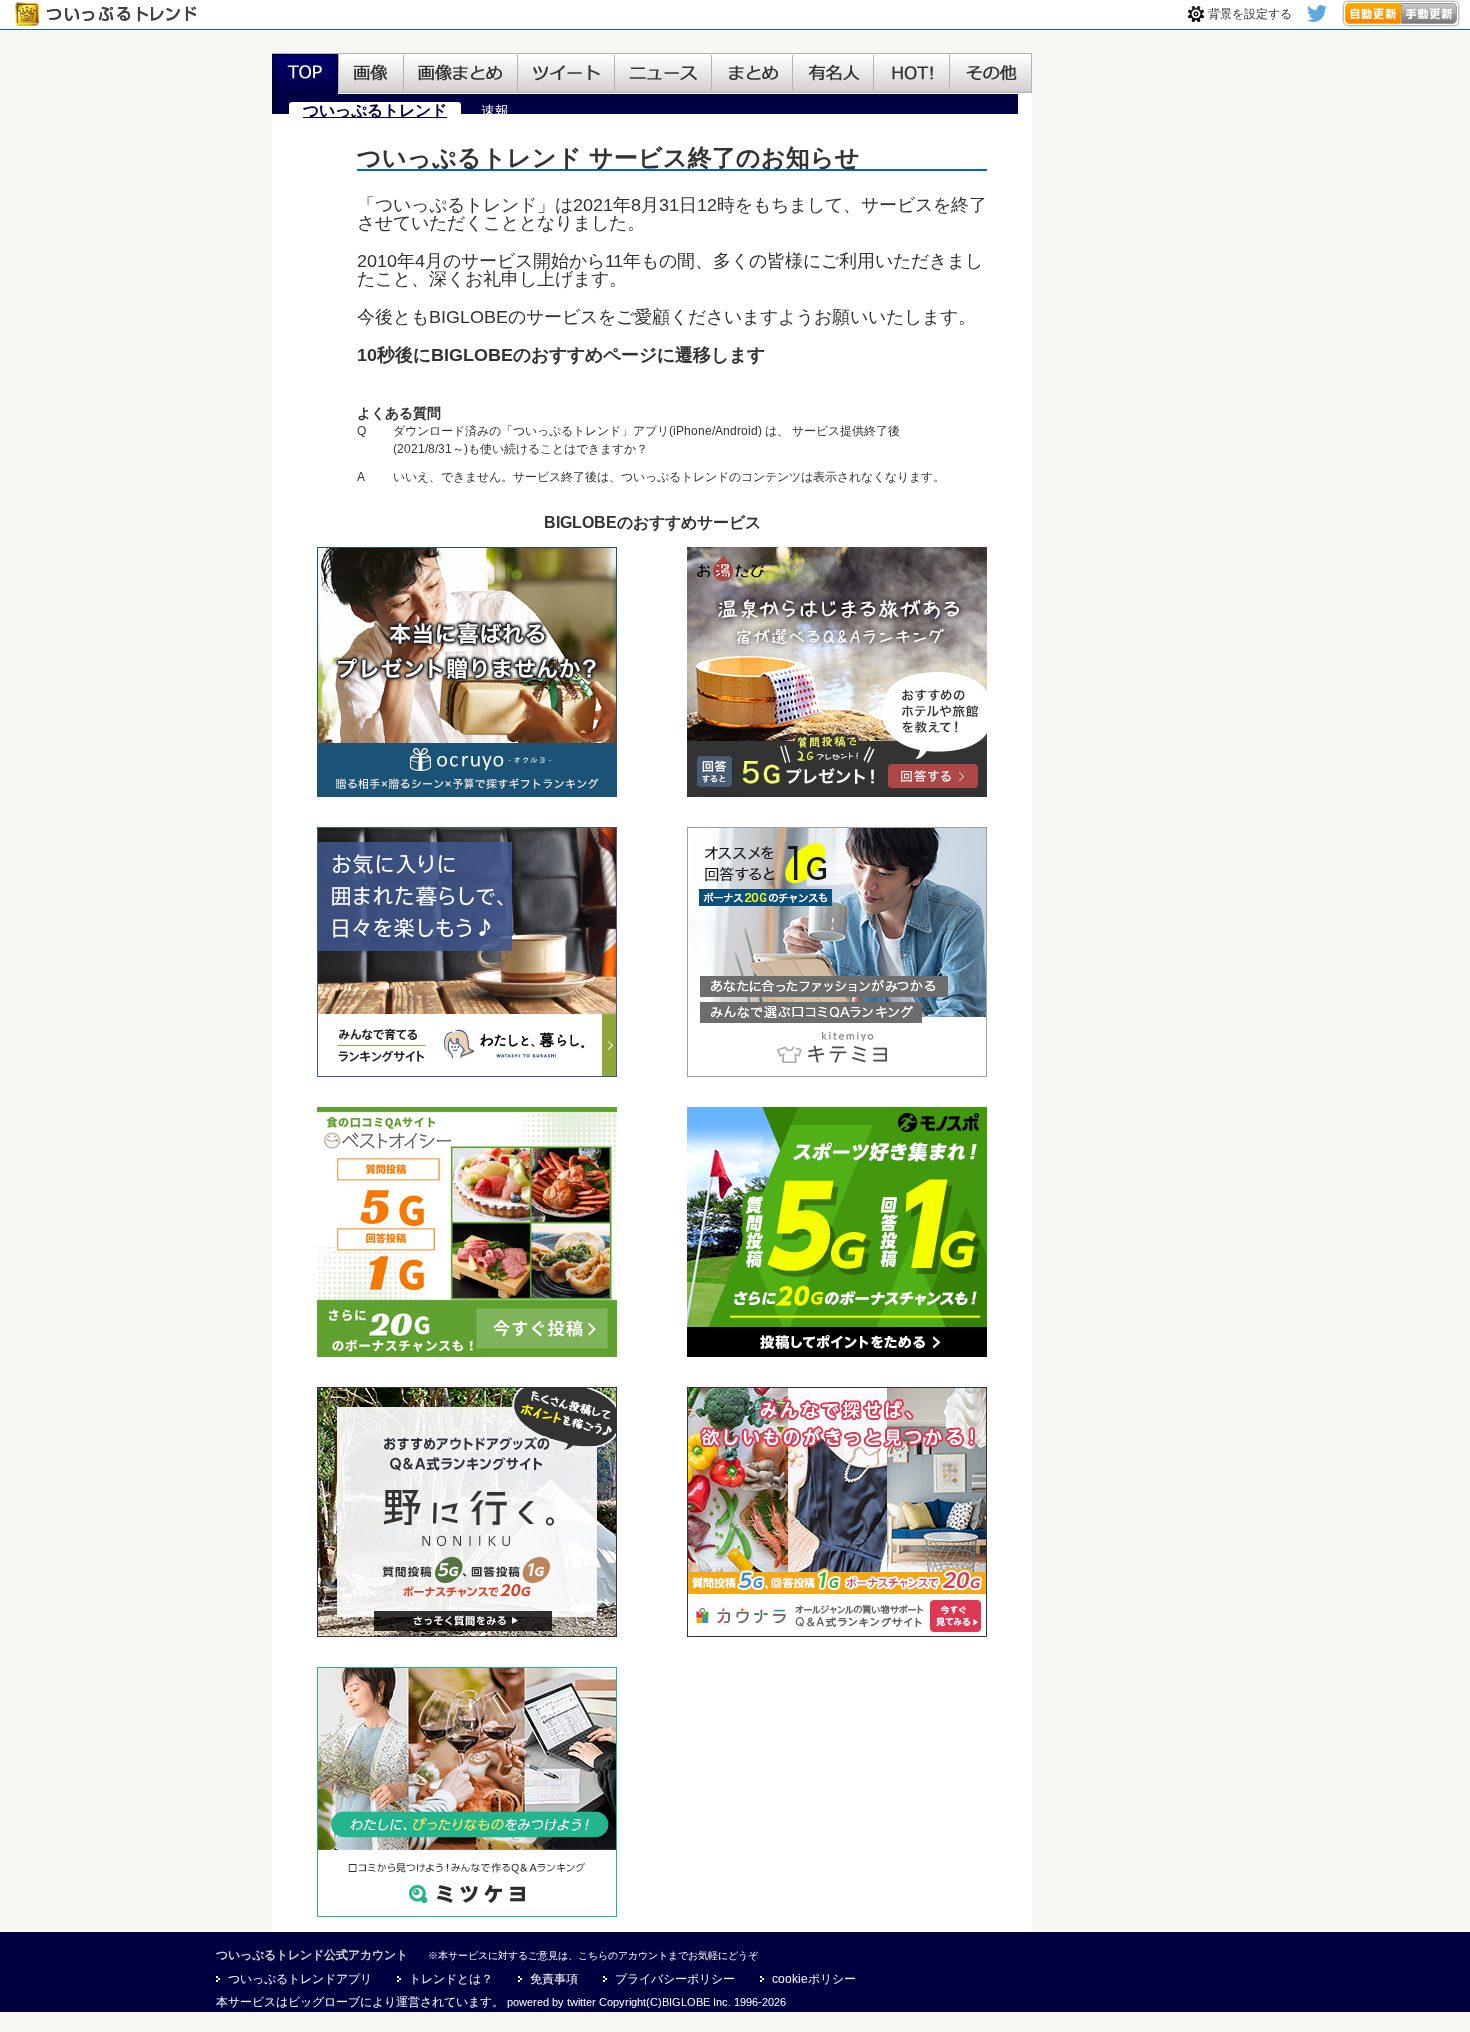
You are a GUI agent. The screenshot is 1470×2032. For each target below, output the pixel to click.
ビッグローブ (324, 2002)
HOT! (912, 74)
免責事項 (554, 1979)
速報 (495, 111)
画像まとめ (461, 74)
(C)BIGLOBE (678, 2002)
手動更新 (1430, 13)
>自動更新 (1371, 13)
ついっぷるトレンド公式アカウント (312, 1955)
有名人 (833, 74)
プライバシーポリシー (675, 1979)
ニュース (663, 74)
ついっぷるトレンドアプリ (300, 1979)
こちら (593, 1955)
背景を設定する (1250, 14)
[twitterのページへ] (1317, 18)
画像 (371, 74)
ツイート (566, 74)
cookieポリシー (814, 1979)
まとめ (752, 74)
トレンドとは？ (451, 1979)
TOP (305, 74)
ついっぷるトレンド (110, 14)
